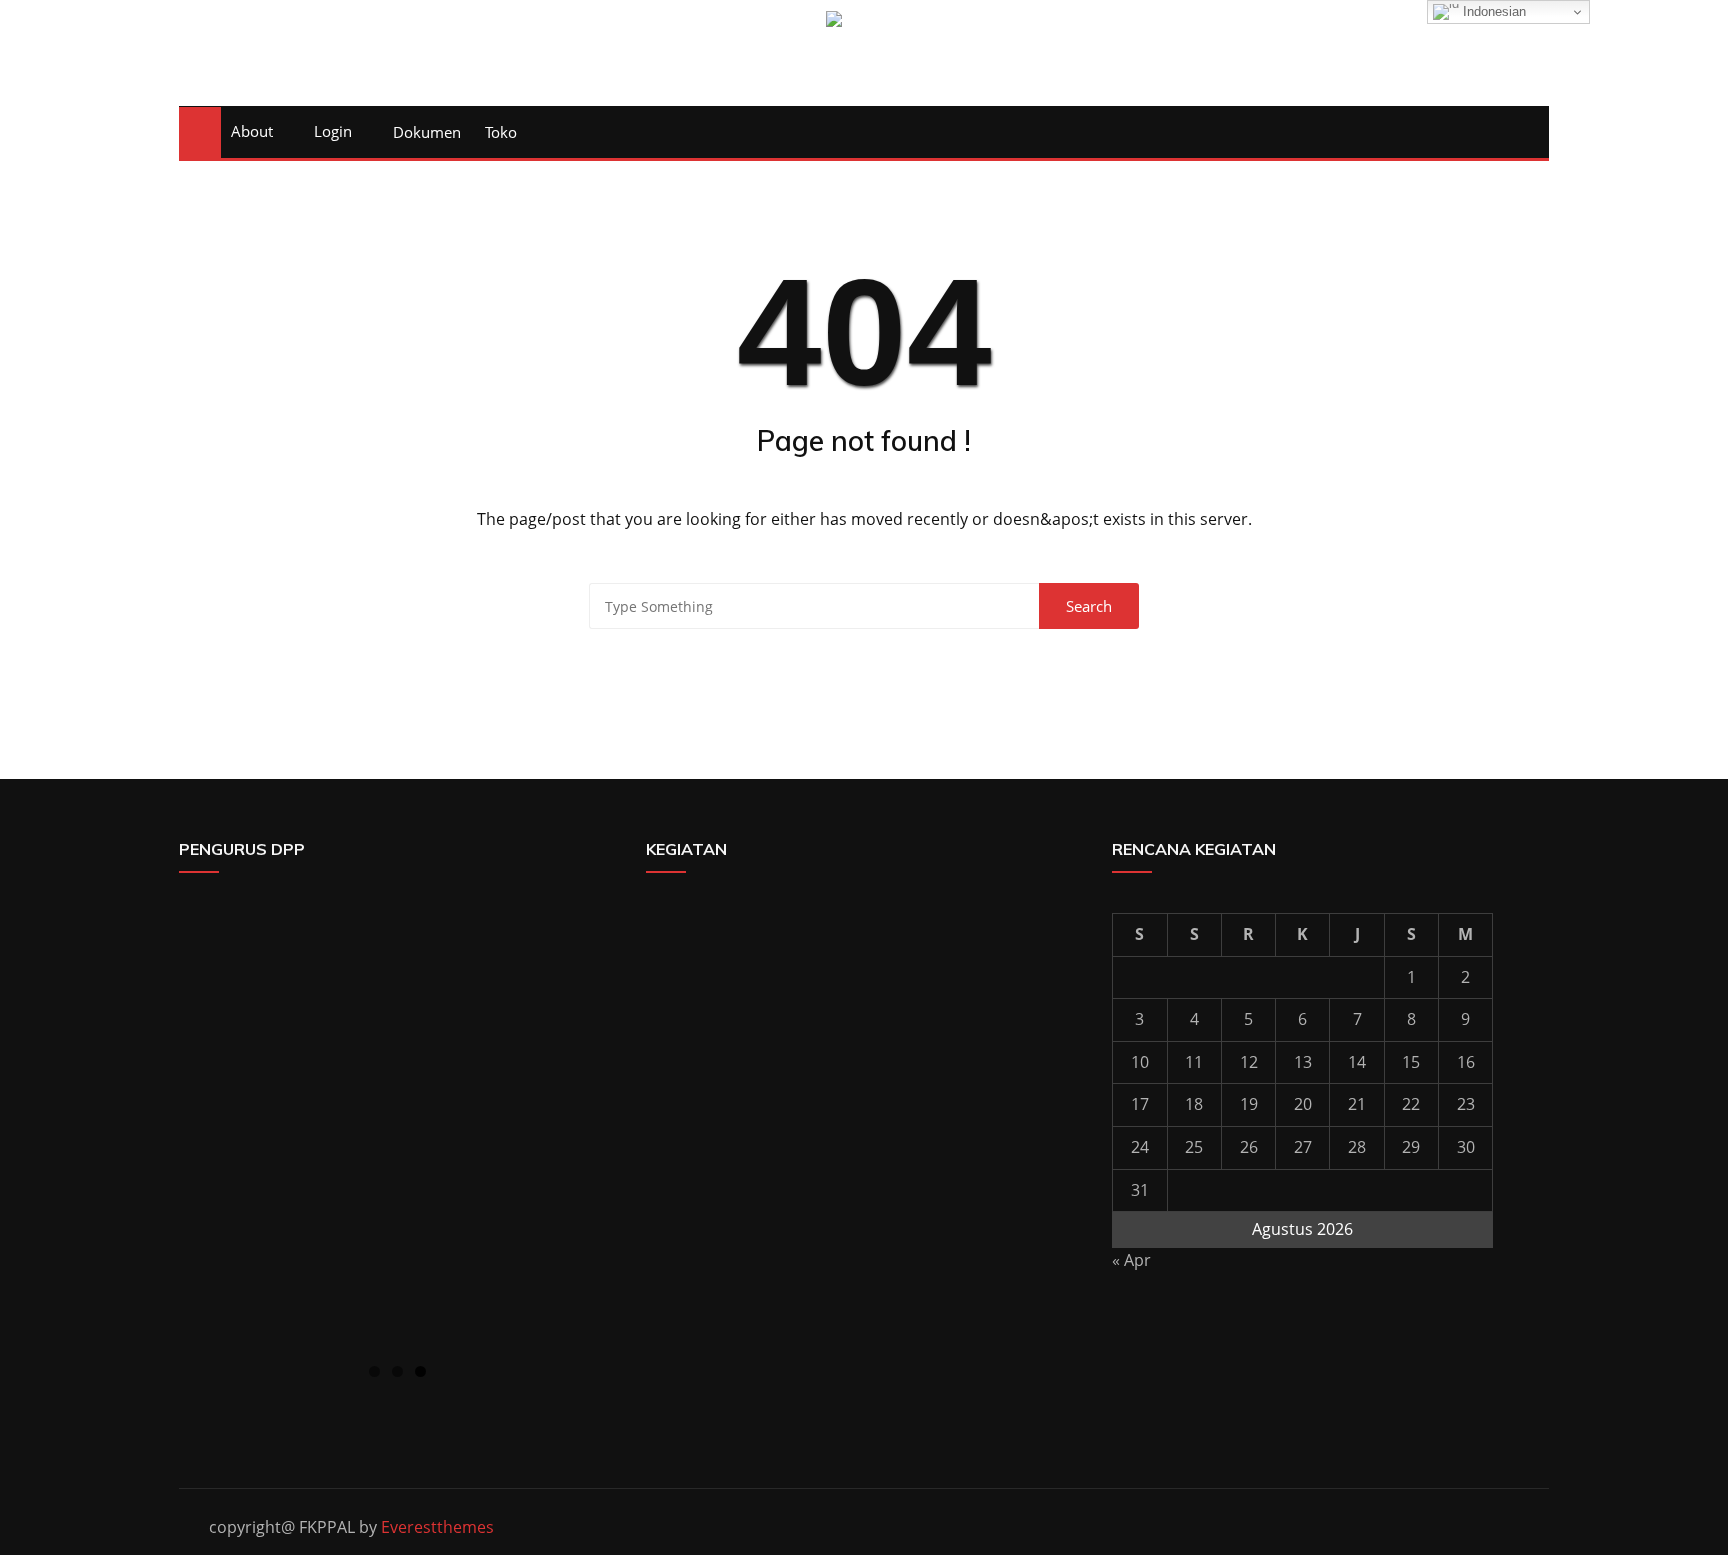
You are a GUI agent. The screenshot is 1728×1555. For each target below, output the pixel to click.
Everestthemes (437, 1527)
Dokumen (427, 132)
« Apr (1131, 1260)
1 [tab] (374, 1371)
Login (333, 131)
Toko (501, 132)
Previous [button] (204, 1126)
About (252, 131)
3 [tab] (420, 1371)
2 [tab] (397, 1371)
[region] (397, 1131)
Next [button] (591, 1126)
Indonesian (1492, 11)
